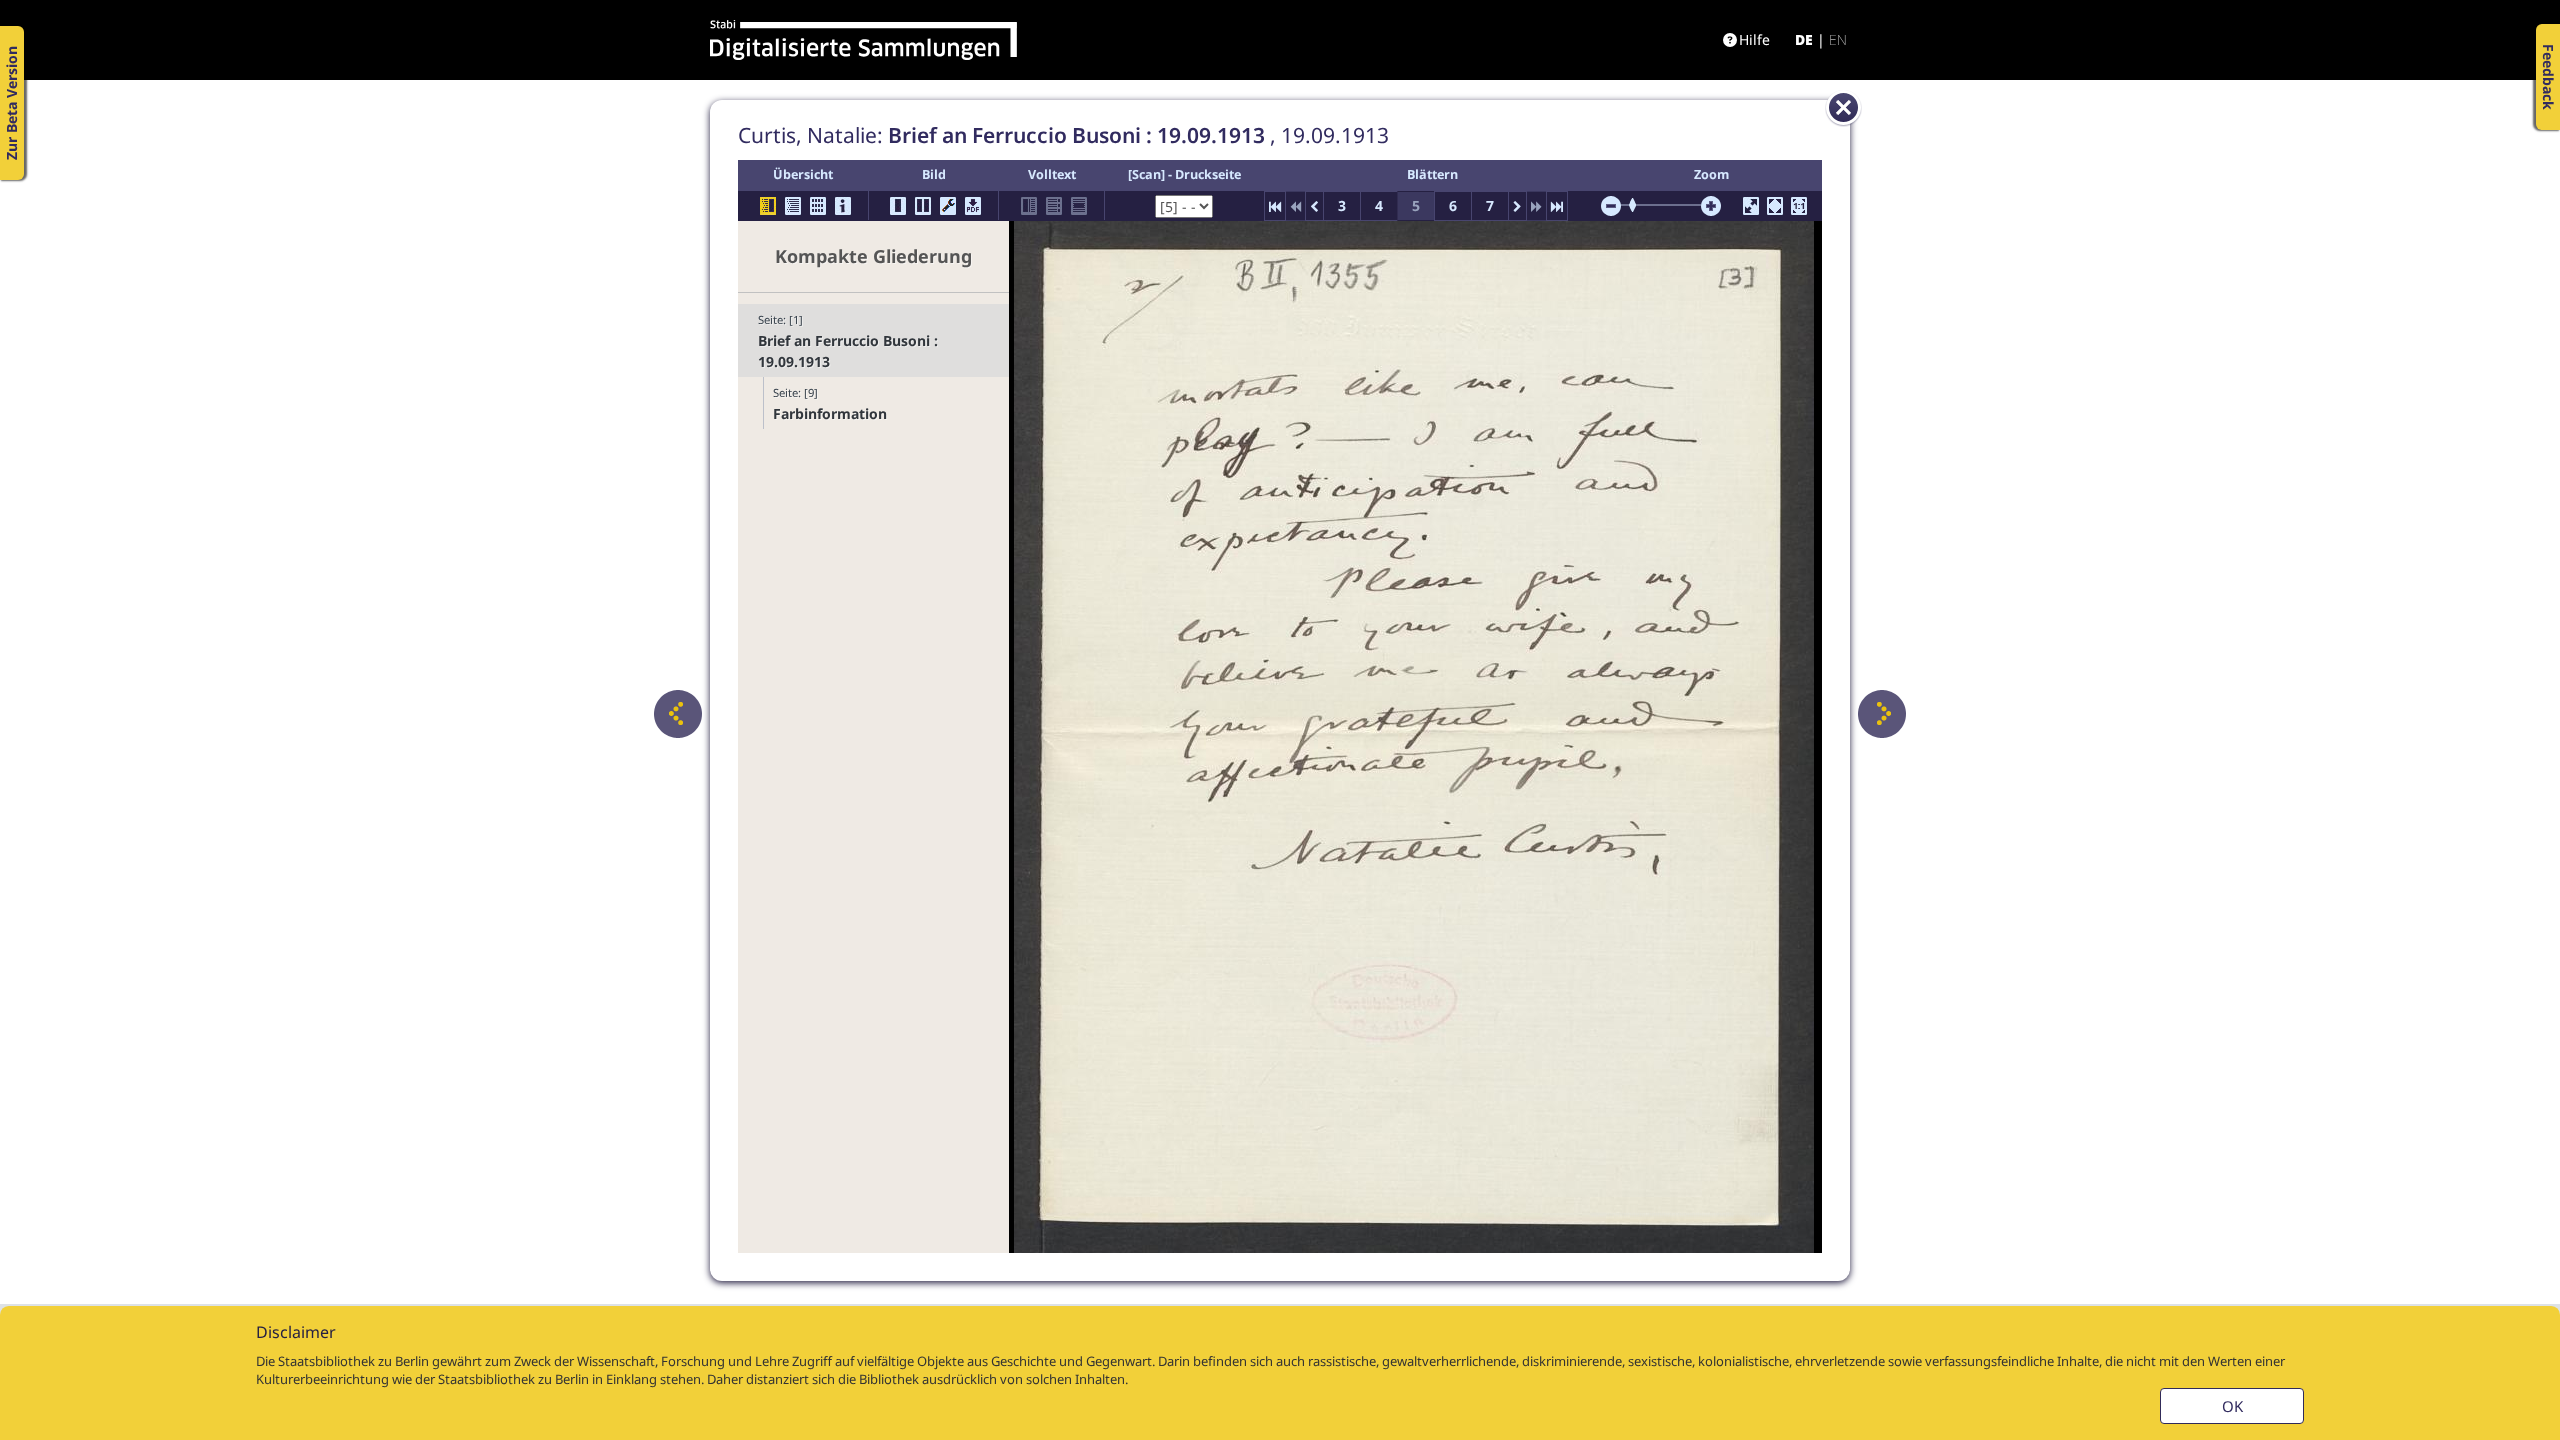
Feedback (2548, 77)
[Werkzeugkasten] (948, 206)
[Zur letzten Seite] (1557, 206)
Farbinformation (830, 413)
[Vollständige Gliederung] (793, 206)
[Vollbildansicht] (1751, 206)
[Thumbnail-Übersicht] (818, 206)
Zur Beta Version (11, 103)
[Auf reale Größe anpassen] (1799, 206)
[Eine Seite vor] (1882, 714)
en (1838, 39)
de (1804, 39)
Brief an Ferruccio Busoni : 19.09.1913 (848, 351)
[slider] (1639, 205)
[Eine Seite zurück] (678, 714)
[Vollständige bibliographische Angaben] (843, 206)
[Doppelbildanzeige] (923, 206)
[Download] (973, 206)
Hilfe (1754, 39)
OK (2232, 1406)
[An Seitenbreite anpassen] (1775, 206)
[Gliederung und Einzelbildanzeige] (768, 206)
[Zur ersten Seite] (1275, 206)
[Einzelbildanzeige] (898, 206)
